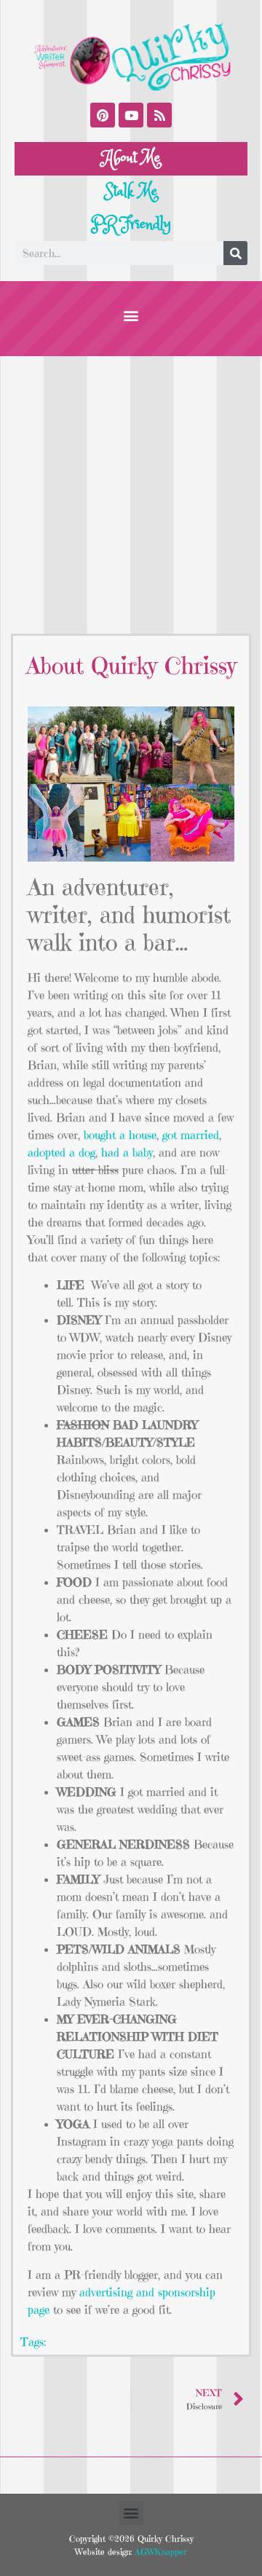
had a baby (127, 1152)
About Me (131, 158)
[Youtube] (131, 115)
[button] (131, 315)
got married (191, 1135)
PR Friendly (131, 224)
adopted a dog (61, 1152)
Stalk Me (131, 192)
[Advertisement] (131, 495)
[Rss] (159, 115)
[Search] (235, 253)
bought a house (120, 1135)
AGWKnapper (159, 2552)
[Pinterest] (103, 115)
